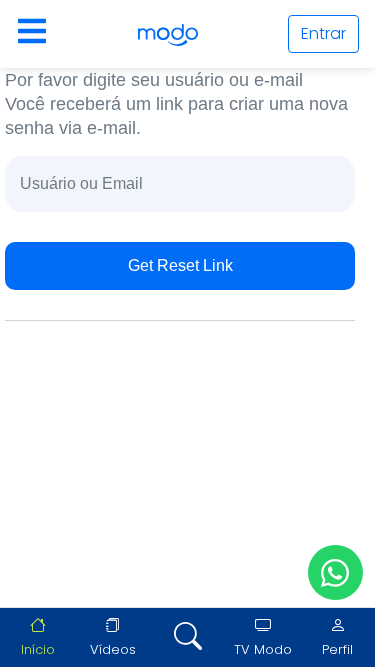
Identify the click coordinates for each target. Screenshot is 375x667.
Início (38, 649)
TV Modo (263, 649)
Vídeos (113, 649)
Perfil (337, 649)
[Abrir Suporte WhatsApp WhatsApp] (335, 572)
